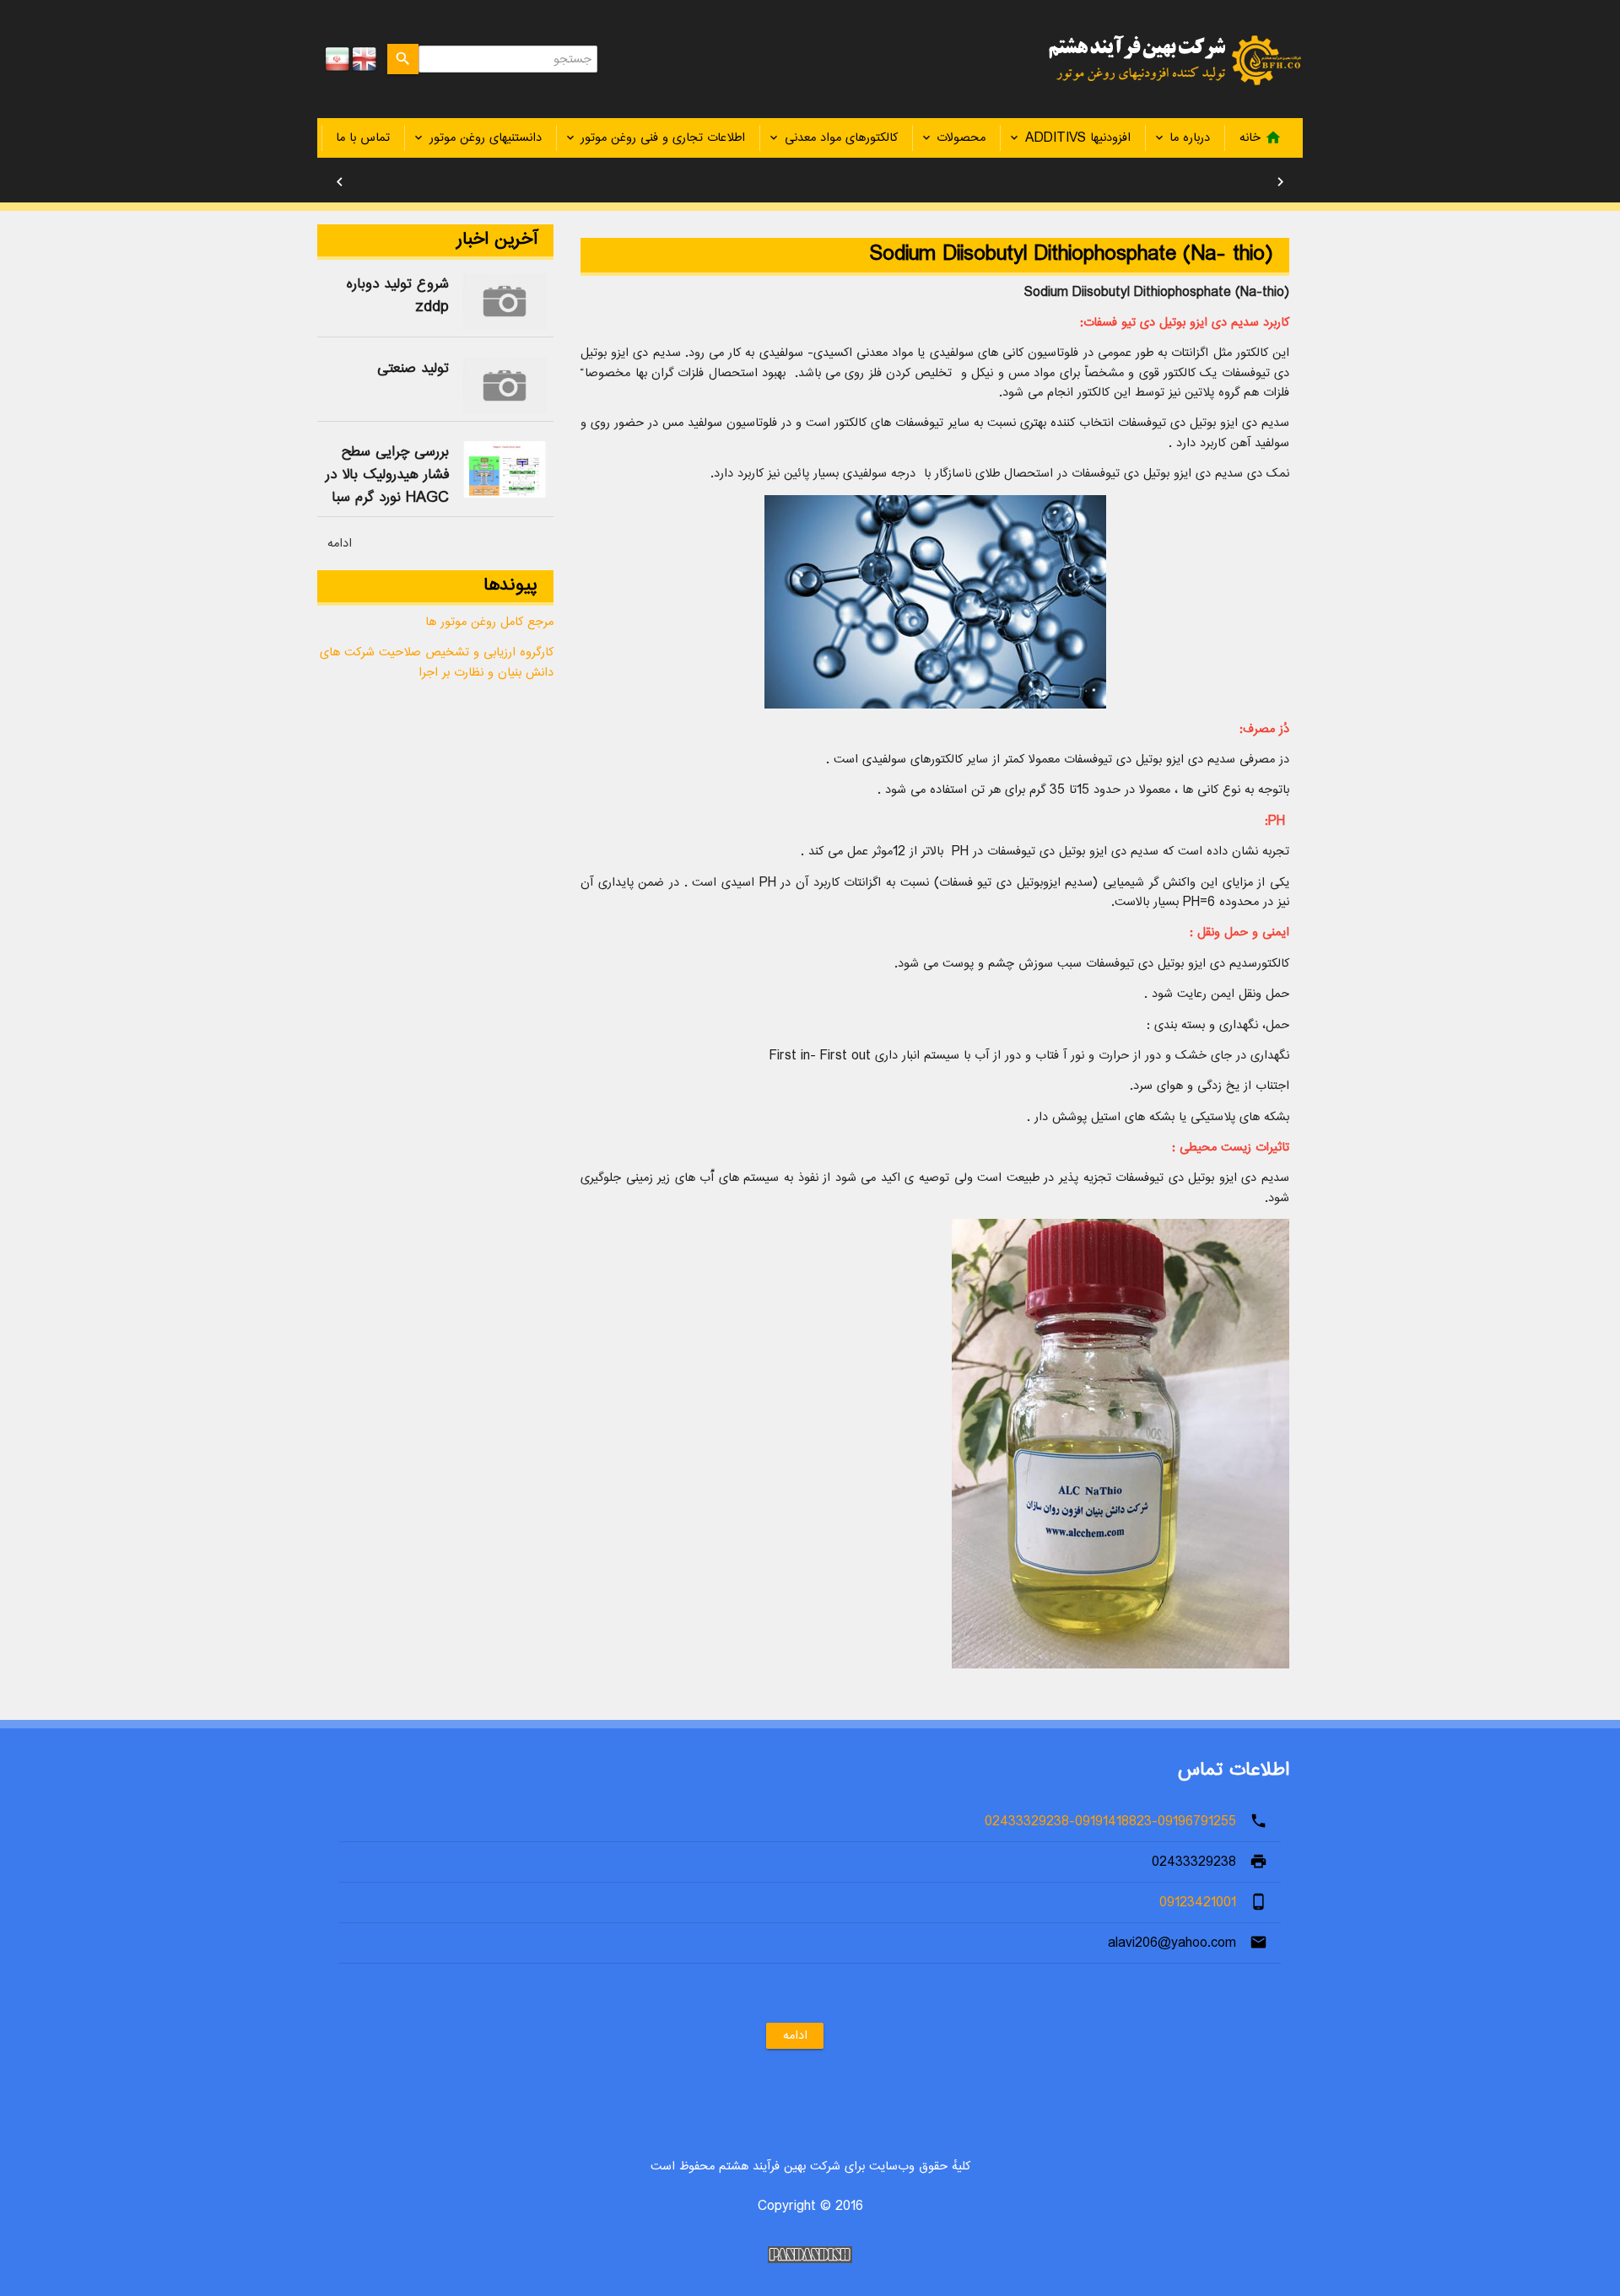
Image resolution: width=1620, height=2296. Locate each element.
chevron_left (340, 182)
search (403, 59)
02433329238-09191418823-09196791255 (1110, 1822)
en (364, 59)
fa (337, 59)
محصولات (961, 138)
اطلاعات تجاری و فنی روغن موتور (663, 138)
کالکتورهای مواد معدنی (841, 138)
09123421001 (1198, 1903)
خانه (1261, 138)
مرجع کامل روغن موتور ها (489, 622)
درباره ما (1190, 138)
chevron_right (1280, 182)
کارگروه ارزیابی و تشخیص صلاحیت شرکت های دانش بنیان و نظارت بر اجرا (437, 662)
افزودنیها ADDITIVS (1078, 138)
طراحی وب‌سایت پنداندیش (810, 2255)
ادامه (340, 544)
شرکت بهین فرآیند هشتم (1166, 59)
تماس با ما (363, 138)
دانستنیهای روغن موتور (486, 138)
